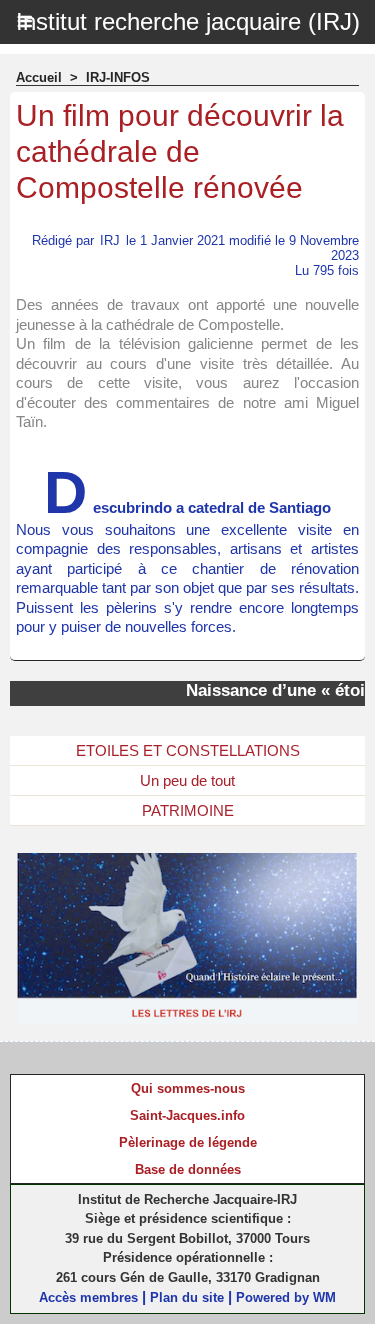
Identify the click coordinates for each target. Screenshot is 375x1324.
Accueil (39, 77)
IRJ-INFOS (118, 77)
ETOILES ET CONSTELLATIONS (188, 750)
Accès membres (88, 1297)
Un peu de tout (187, 780)
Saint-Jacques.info (187, 1115)
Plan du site (187, 1297)
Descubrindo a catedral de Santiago (187, 507)
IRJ (110, 240)
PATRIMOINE (188, 810)
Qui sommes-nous (188, 1088)
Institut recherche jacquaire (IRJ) (188, 21)
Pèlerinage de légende (188, 1142)
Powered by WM (286, 1297)
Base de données (188, 1169)
